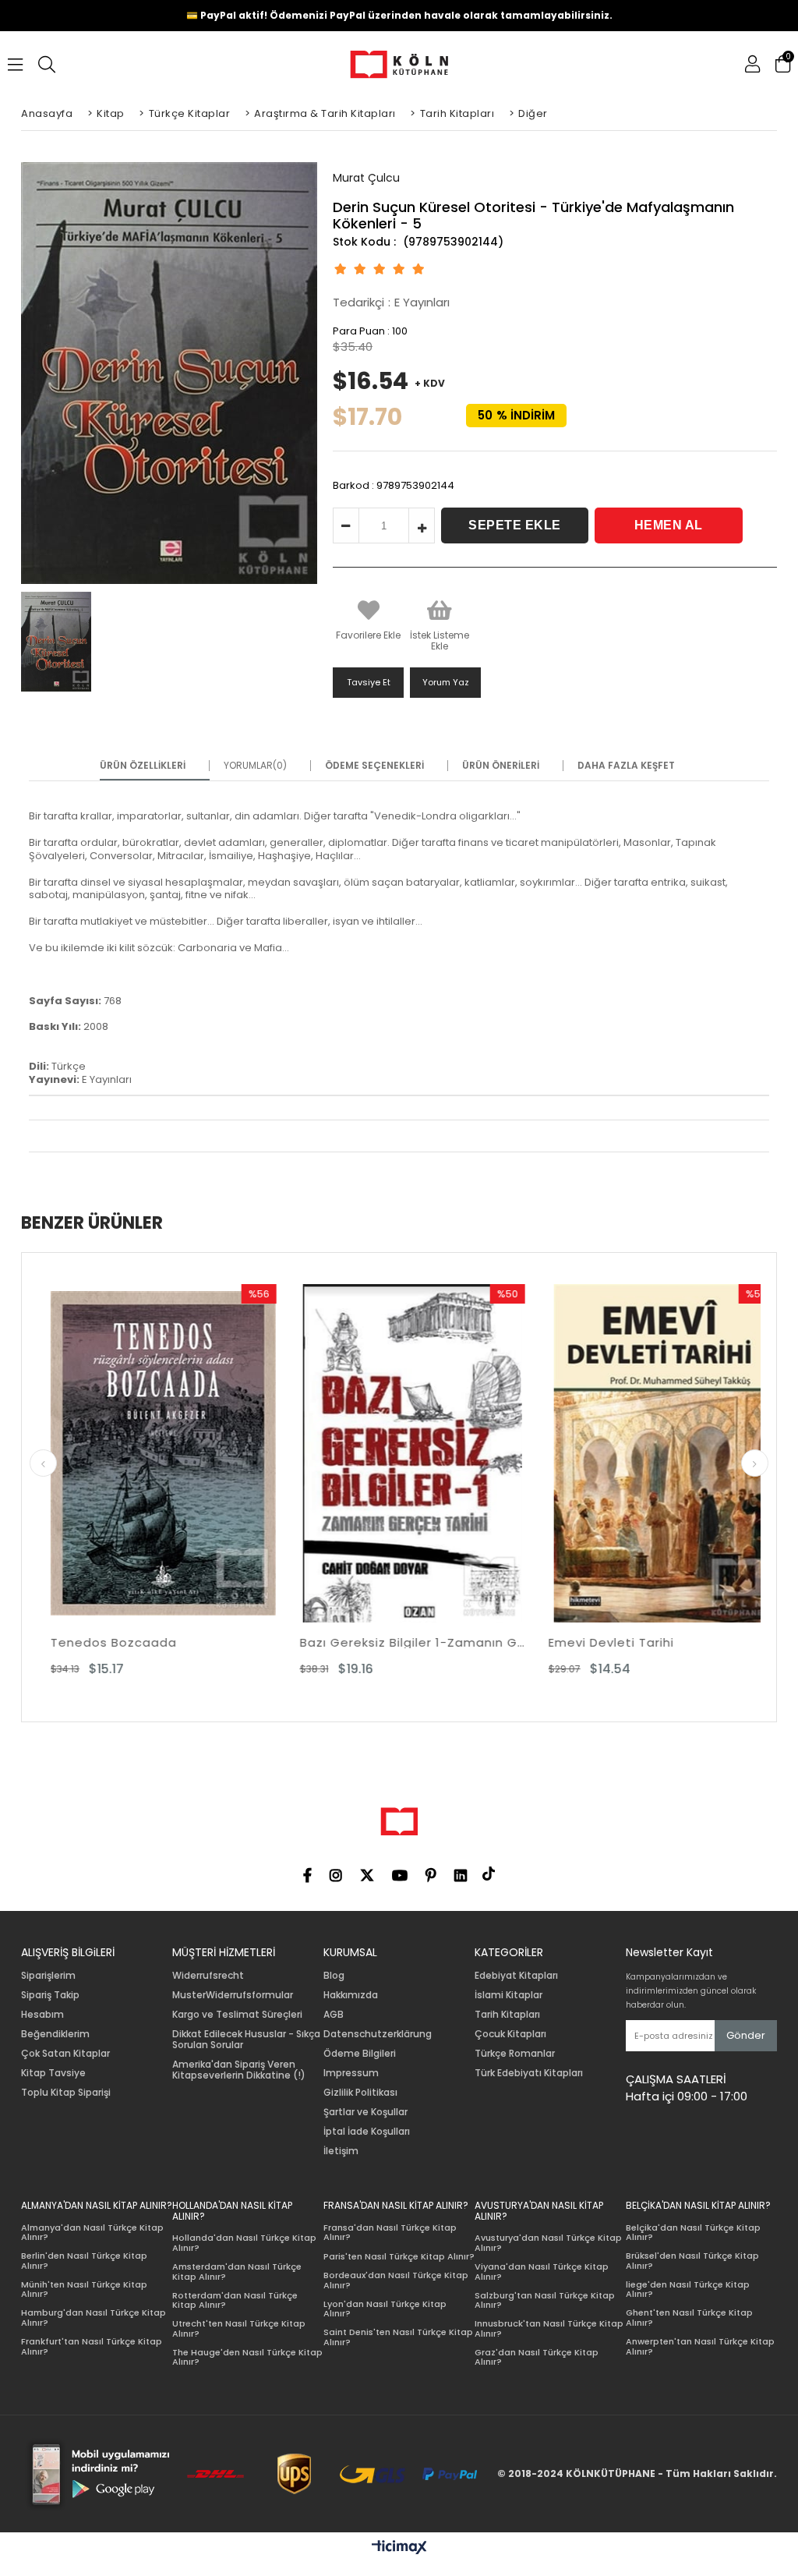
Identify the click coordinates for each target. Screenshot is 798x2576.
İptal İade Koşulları (367, 2132)
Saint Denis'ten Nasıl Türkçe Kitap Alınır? (398, 2337)
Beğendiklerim (55, 2034)
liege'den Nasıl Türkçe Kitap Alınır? (688, 2289)
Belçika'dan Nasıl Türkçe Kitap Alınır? (693, 2233)
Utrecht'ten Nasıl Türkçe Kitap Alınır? (239, 2328)
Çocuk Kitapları (510, 2034)
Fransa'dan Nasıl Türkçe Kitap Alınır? (390, 2233)
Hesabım (42, 2015)
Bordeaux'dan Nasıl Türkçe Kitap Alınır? (396, 2280)
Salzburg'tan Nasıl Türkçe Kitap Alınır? (545, 2300)
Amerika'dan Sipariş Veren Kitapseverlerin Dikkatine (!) (239, 2070)
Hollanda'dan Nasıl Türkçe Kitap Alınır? (244, 2243)
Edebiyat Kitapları (516, 1976)
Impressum (351, 2073)
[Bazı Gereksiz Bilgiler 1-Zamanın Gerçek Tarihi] (221, 1453)
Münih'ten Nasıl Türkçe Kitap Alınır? (84, 2289)
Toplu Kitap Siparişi (66, 2093)
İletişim (341, 2151)
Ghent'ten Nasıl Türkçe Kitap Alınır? (689, 2318)
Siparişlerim (48, 1976)
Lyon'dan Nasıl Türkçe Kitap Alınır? (385, 2309)
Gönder (746, 2035)
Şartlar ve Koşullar (365, 2112)
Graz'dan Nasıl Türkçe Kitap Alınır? (537, 2357)
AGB (334, 2015)
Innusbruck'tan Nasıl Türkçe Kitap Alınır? (549, 2328)
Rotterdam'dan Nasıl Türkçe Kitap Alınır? (235, 2300)
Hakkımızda (351, 1995)
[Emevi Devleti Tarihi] (470, 1453)
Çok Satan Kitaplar (65, 2054)
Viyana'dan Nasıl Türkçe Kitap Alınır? (542, 2272)
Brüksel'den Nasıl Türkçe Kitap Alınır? (692, 2261)
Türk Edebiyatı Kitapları (529, 2073)
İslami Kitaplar (508, 1995)
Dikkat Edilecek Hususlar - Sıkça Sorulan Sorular (246, 2040)
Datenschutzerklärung (378, 2034)
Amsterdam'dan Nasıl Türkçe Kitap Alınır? (237, 2272)
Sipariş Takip (50, 1995)
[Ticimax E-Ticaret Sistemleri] (399, 2548)
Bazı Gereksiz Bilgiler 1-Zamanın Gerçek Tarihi (221, 1642)
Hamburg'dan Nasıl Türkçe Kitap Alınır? (94, 2318)
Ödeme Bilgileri (360, 2054)
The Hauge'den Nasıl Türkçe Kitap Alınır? (247, 2357)
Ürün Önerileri (501, 766)
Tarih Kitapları (507, 2015)
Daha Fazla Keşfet (626, 766)
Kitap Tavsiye (53, 2073)
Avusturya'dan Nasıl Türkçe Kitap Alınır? (548, 2243)
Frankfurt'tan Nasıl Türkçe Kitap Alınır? (92, 2346)
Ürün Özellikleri (143, 766)
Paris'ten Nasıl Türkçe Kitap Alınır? (399, 2257)
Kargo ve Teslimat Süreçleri (237, 2015)
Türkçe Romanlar (515, 2054)
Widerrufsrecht (208, 1976)
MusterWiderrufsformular (233, 1995)
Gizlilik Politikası (360, 2093)
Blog (334, 1976)
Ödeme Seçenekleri (374, 766)
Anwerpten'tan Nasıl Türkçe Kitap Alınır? (700, 2346)
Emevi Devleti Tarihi (420, 1642)
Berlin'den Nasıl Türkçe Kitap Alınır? (84, 2261)
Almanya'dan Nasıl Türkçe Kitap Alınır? (92, 2233)
